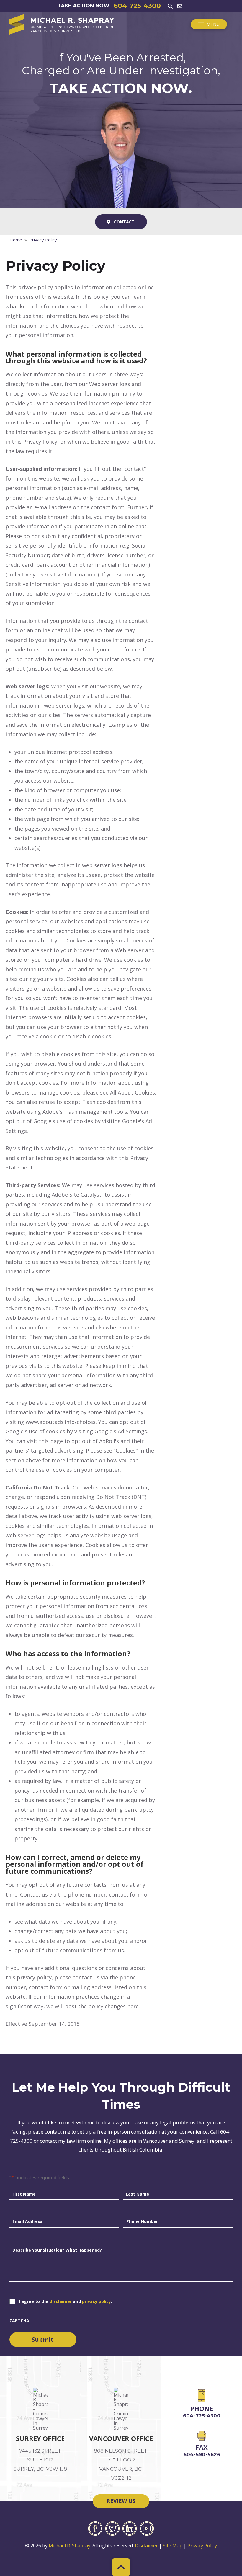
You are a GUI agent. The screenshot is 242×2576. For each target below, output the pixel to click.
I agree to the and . (66, 2301)
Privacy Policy (202, 2546)
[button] (170, 6)
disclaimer (61, 2301)
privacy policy (97, 2301)
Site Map (173, 2546)
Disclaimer (146, 2546)
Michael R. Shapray (70, 2546)
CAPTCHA (19, 2321)
